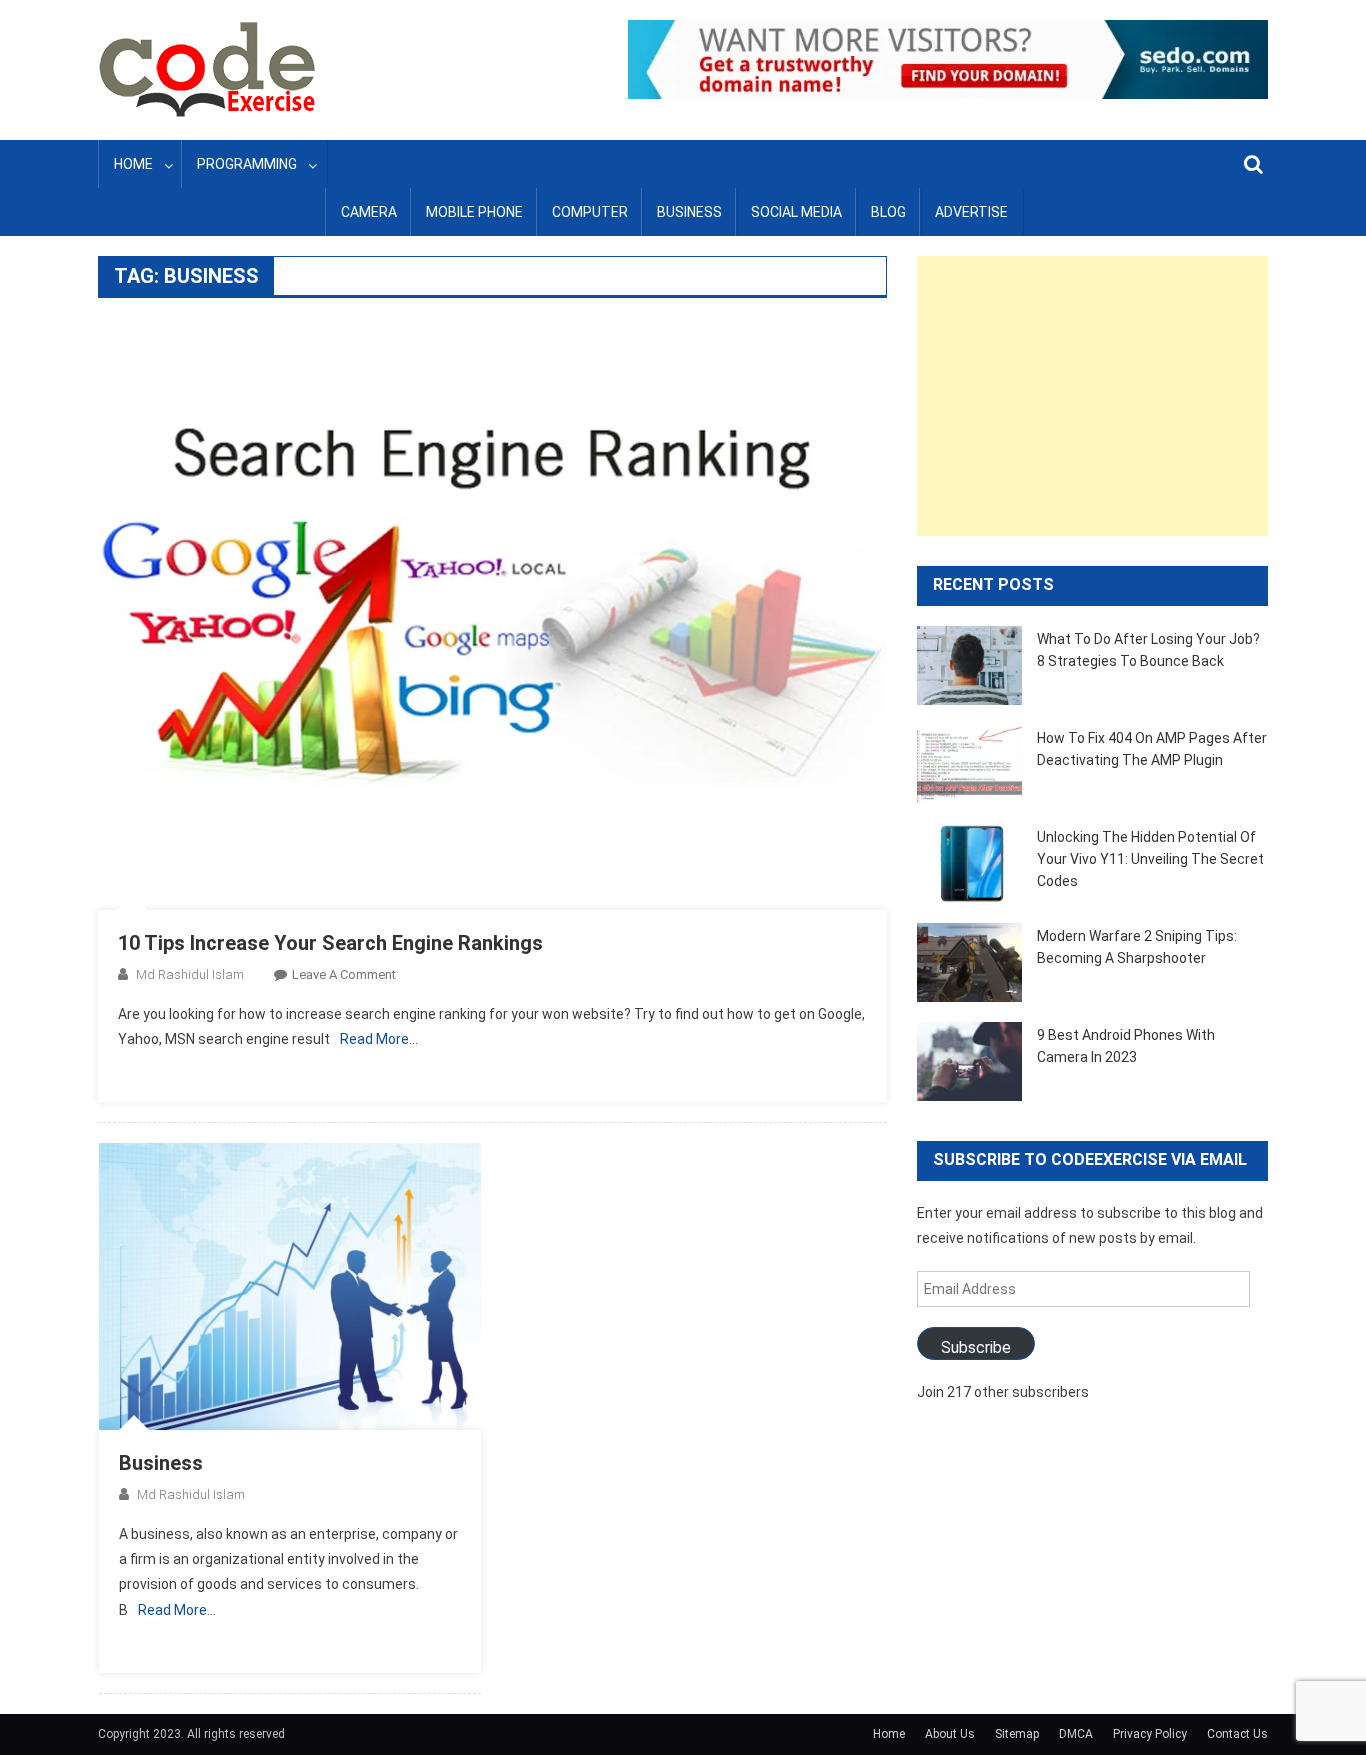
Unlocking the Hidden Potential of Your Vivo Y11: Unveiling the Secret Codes (1150, 859)
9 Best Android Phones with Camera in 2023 (1126, 1046)
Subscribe (976, 1347)
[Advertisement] (1092, 396)
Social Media (796, 212)
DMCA (1076, 1734)
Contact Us (1237, 1734)
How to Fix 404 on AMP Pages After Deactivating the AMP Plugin (1152, 749)
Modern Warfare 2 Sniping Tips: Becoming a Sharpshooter (1137, 947)
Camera (369, 212)
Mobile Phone (474, 212)
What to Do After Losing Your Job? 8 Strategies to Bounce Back (1148, 650)
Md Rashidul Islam (190, 974)
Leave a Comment (344, 974)
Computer (590, 212)
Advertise (971, 212)
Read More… (379, 1039)
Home (133, 164)
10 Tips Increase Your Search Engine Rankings (330, 943)
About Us (950, 1734)
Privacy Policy (1150, 1734)
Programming (247, 164)
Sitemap (1017, 1734)
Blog (888, 212)
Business (689, 212)
